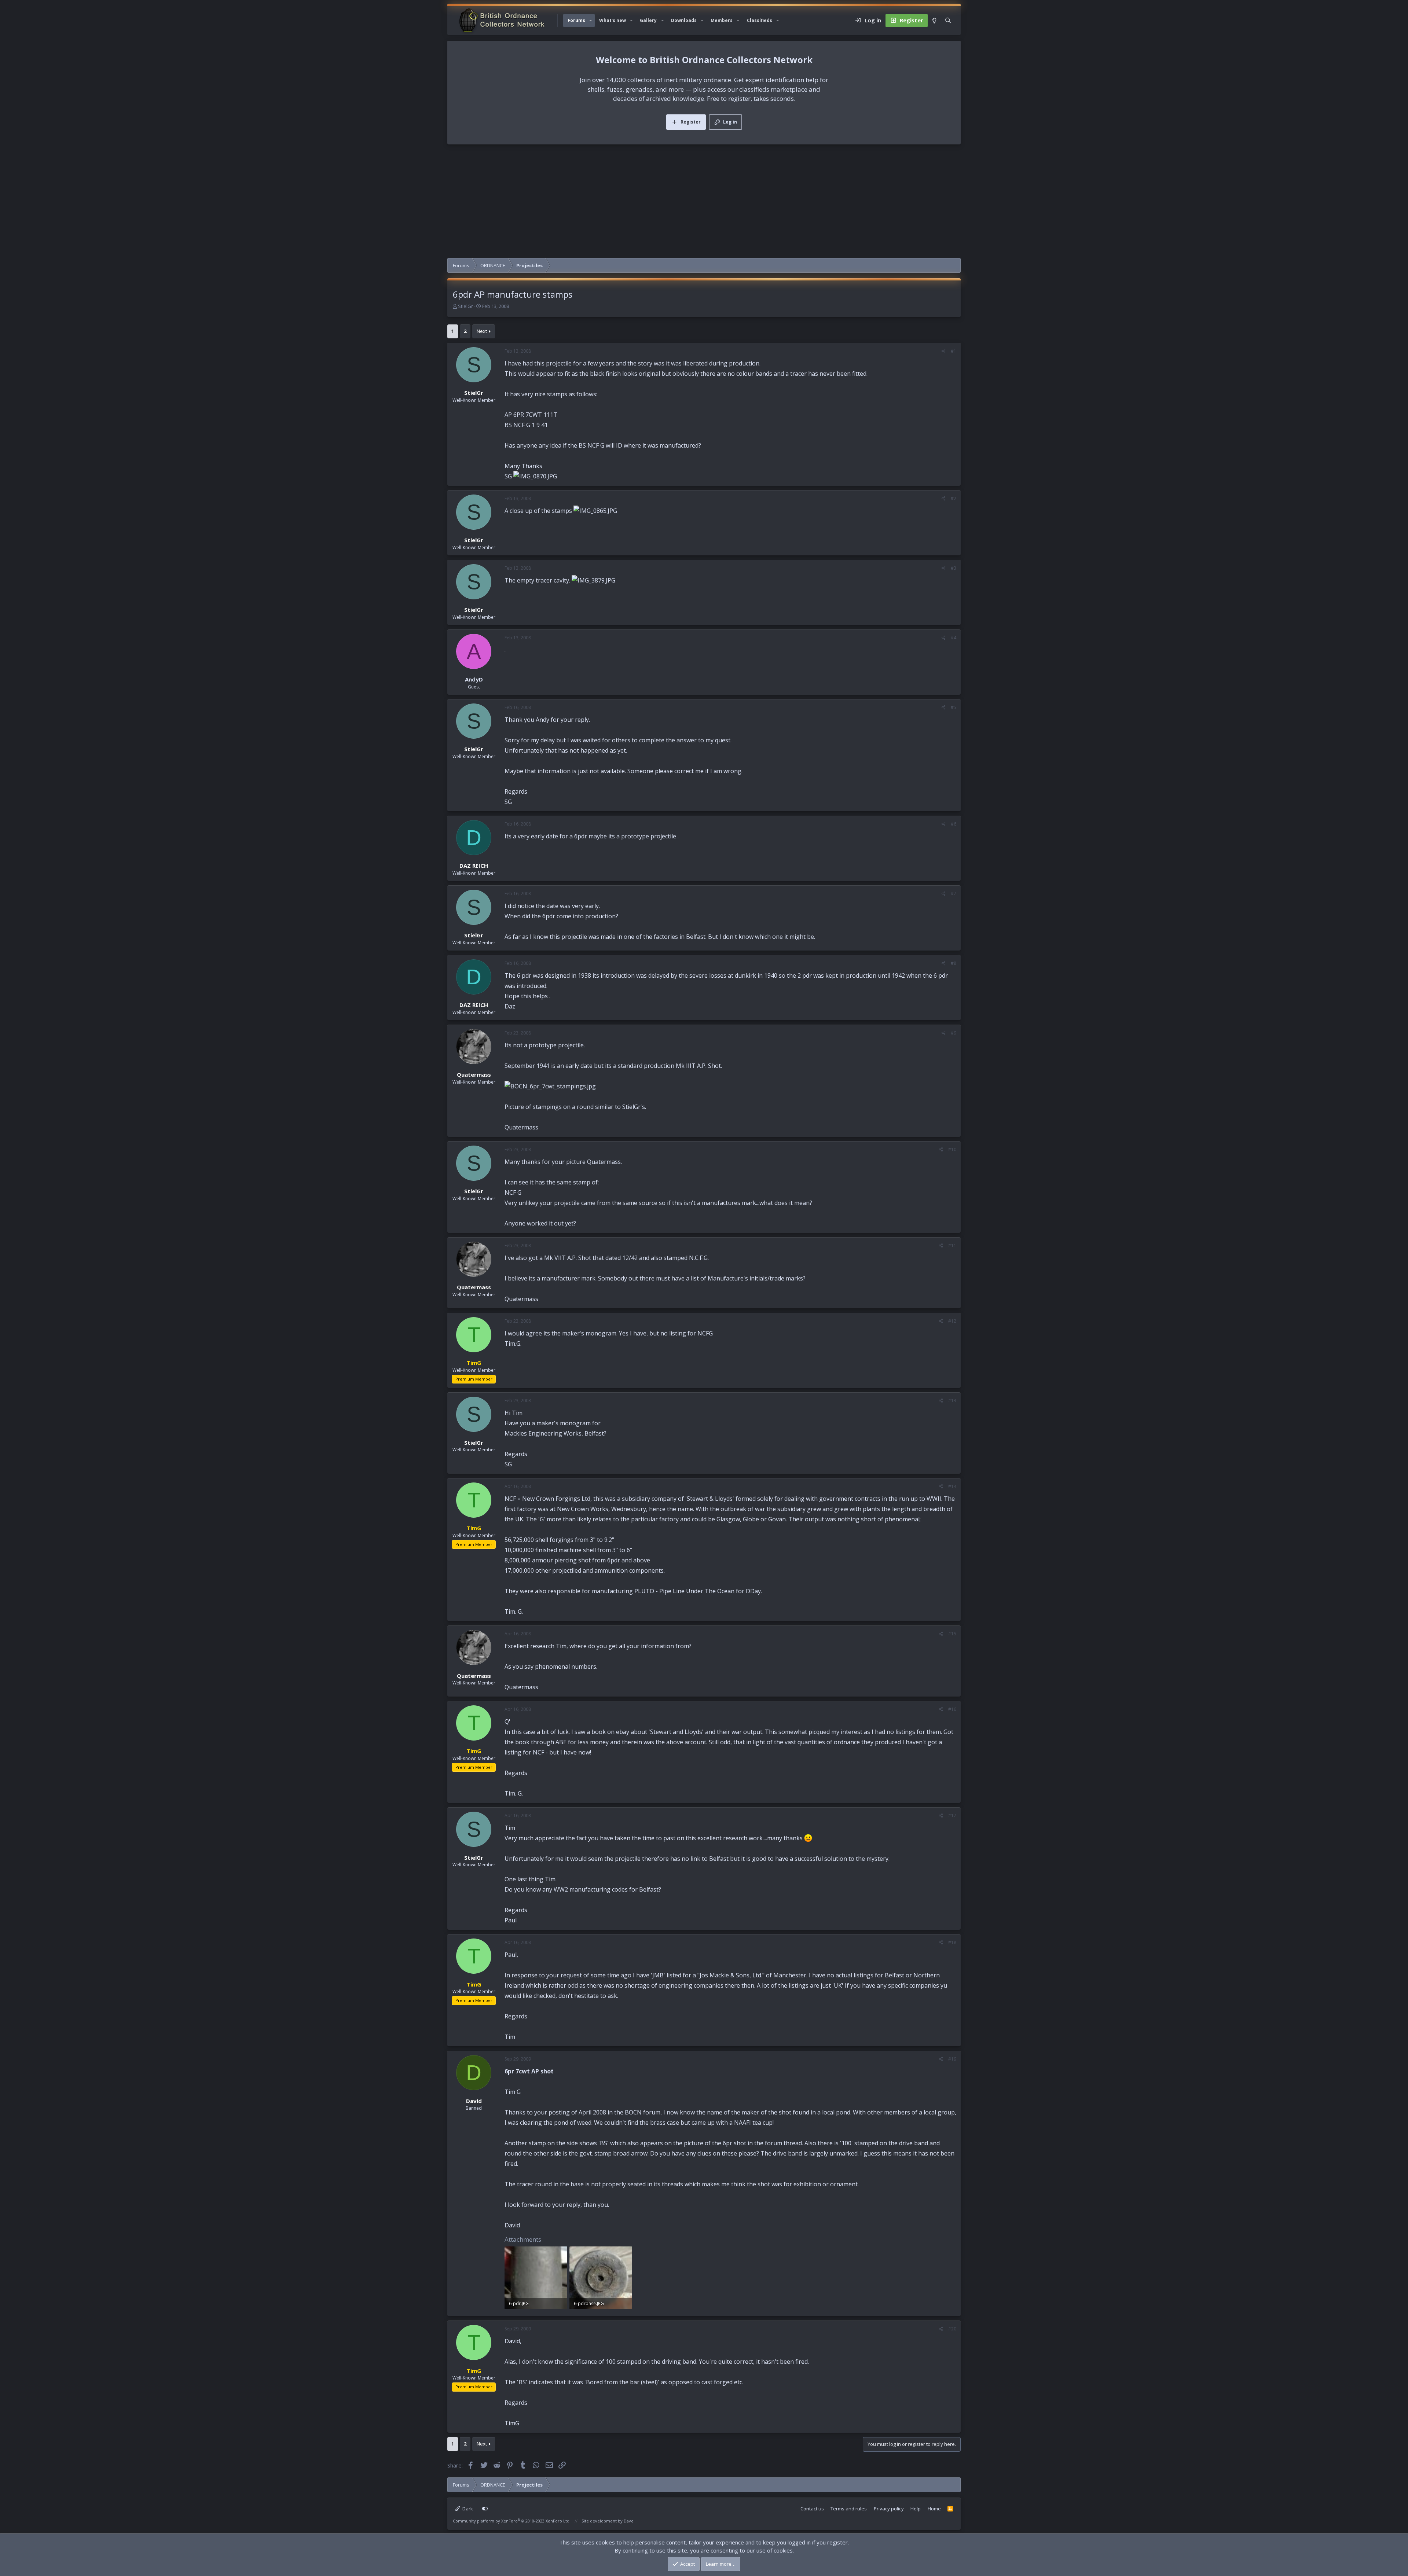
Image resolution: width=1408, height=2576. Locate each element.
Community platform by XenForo (512, 2521)
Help (916, 2509)
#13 (952, 1401)
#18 (952, 1942)
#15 (952, 1634)
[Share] (944, 351)
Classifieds (760, 20)
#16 (952, 1709)
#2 (954, 498)
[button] (591, 21)
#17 (952, 1816)
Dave (629, 2521)
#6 (954, 824)
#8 (954, 963)
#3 (954, 568)
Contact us (812, 2509)
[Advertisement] (704, 203)
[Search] (948, 21)
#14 (952, 1486)
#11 (952, 1245)
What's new (613, 20)
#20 (952, 2329)
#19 (952, 2059)
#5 (954, 707)
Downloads (684, 20)
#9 (954, 1033)
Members (722, 20)
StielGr (465, 306)
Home (934, 2509)
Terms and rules (849, 2509)
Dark (467, 2509)
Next (482, 331)
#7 (954, 894)
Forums (576, 20)
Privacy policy (889, 2509)
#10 (952, 1149)
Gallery (648, 20)
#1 (954, 351)
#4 (954, 638)
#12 (952, 1321)
